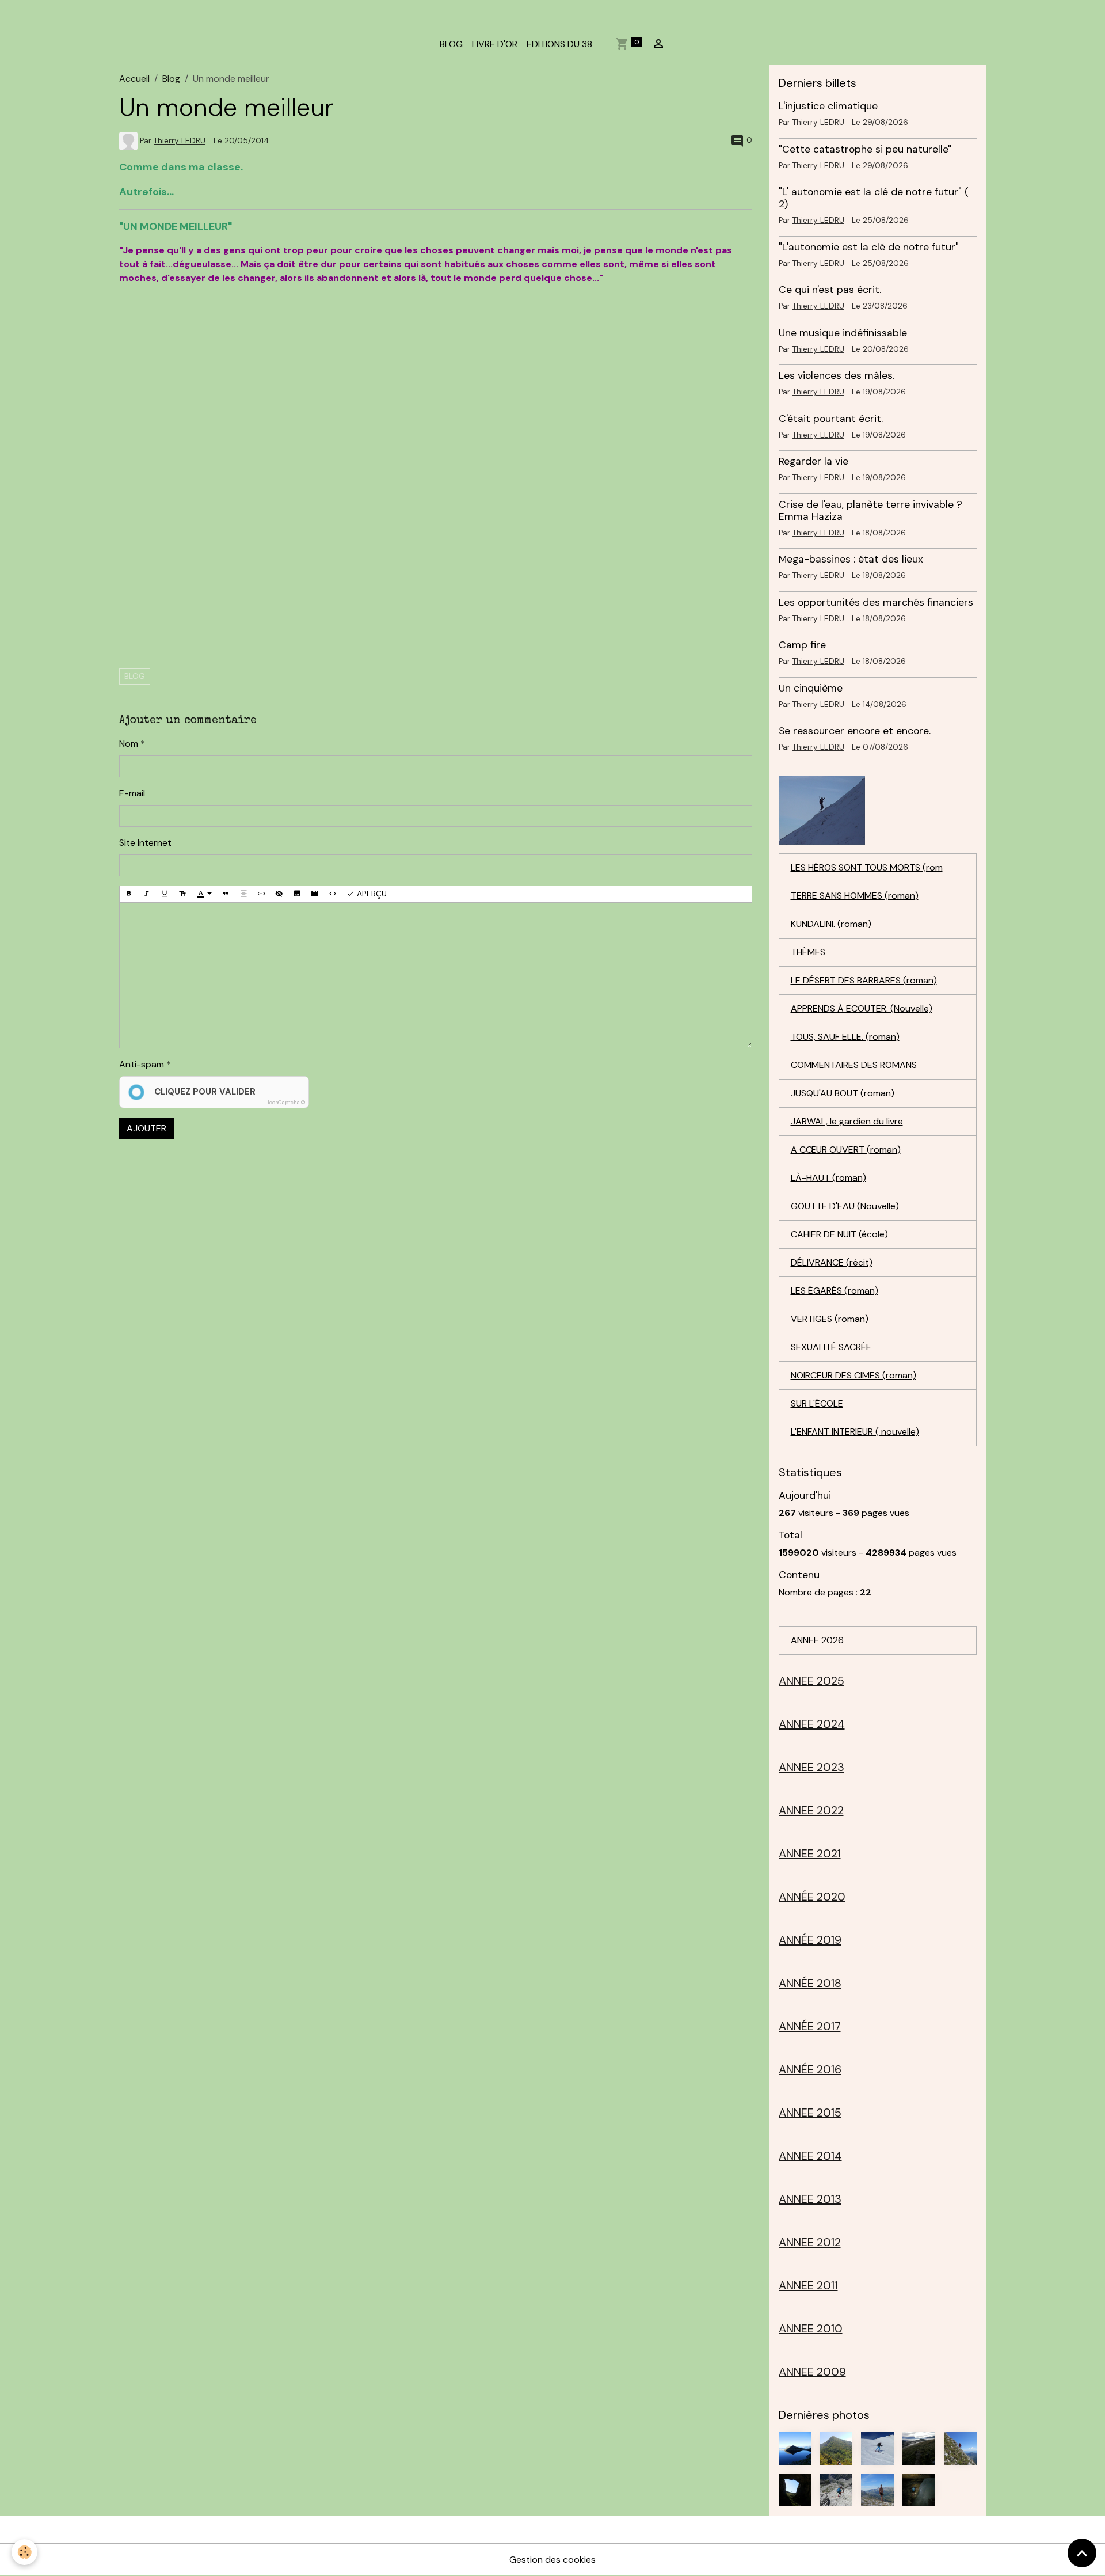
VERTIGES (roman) (830, 1319)
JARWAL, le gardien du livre (847, 1121)
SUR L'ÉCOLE (817, 1403)
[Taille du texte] (182, 894)
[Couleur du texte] (204, 894)
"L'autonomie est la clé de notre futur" (869, 247)
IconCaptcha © (286, 1103)
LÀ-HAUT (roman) (828, 1178)
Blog (171, 79)
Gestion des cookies (552, 2560)
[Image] (297, 894)
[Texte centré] (243, 894)
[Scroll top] (1082, 2553)
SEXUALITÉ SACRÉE (831, 1347)
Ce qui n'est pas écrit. (830, 290)
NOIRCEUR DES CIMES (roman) (853, 1375)
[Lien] (261, 894)
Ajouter (146, 1128)
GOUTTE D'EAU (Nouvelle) (845, 1206)
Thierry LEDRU (180, 141)
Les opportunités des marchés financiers (876, 602)
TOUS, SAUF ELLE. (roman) (845, 1037)
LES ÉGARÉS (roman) (835, 1291)
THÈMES (808, 952)
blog (135, 676)
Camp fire (802, 645)
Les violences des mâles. (837, 375)
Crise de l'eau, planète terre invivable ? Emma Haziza (870, 510)
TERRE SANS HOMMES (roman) (855, 896)
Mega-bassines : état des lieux (851, 559)
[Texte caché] (279, 894)
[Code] (333, 894)
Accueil (134, 79)
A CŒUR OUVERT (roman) (846, 1150)
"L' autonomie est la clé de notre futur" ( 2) (874, 198)
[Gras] (129, 894)
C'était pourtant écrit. (831, 419)
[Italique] (147, 894)
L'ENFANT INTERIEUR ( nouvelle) (855, 1432)
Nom (129, 744)
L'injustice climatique (828, 106)
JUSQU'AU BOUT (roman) (843, 1093)
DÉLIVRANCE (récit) (832, 1262)
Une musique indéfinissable (843, 333)
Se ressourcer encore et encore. (855, 731)
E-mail (132, 793)
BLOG (451, 44)
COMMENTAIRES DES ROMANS (854, 1065)
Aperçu (371, 894)
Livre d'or (495, 44)
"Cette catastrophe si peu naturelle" (865, 149)
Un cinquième (811, 688)
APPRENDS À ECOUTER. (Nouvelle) (862, 1008)
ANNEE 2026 (817, 1640)
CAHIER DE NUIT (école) (839, 1234)
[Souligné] (165, 894)
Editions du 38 (559, 44)
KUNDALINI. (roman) (831, 924)
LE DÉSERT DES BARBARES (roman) (864, 980)
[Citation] (226, 894)
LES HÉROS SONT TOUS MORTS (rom (867, 867)
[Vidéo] (315, 894)
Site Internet (145, 843)
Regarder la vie (813, 461)
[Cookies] (24, 2552)
